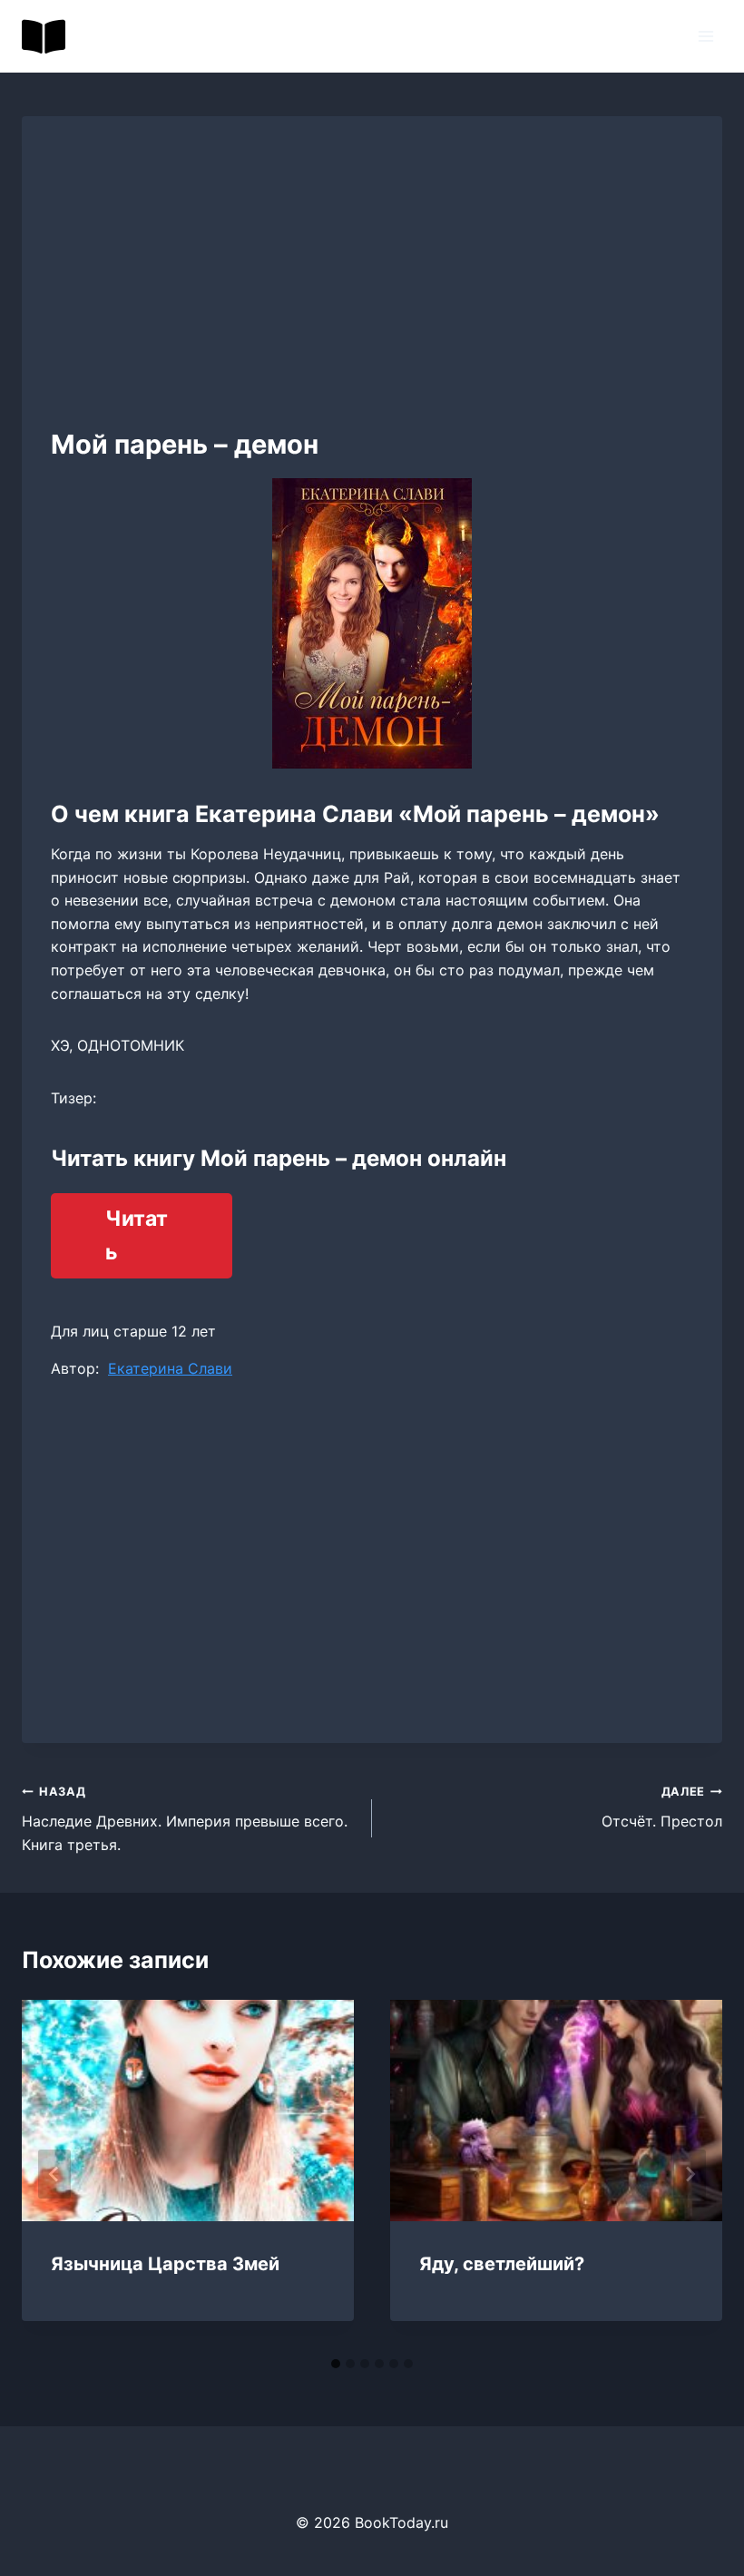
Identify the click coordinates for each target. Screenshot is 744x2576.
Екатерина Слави (170, 1368)
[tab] (336, 2364)
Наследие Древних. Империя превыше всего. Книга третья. (185, 1819)
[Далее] (690, 2174)
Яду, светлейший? (502, 2264)
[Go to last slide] (54, 2174)
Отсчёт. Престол (662, 1807)
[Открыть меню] (705, 36)
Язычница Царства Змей (165, 2264)
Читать (137, 1235)
